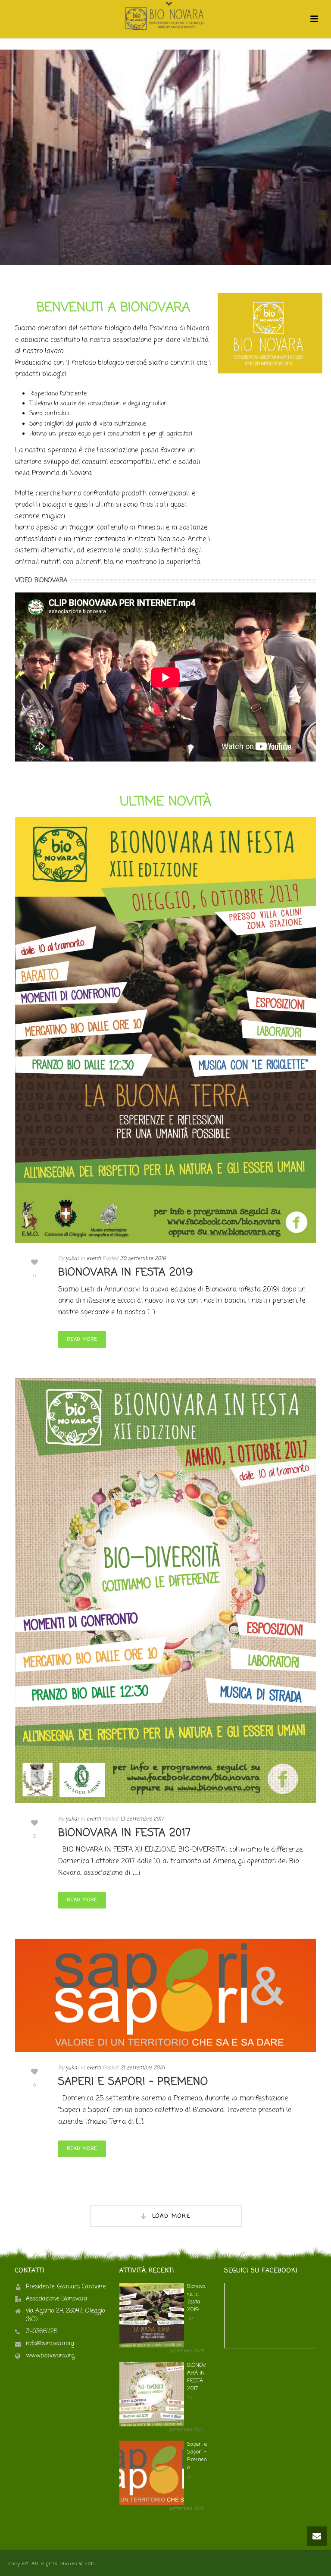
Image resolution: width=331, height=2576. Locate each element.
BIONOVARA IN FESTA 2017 (125, 1833)
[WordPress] (165, 19)
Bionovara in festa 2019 (126, 1273)
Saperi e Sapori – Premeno (133, 2082)
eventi (94, 1259)
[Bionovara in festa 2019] (165, 1030)
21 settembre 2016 (142, 2068)
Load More (172, 2216)
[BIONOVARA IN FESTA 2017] (165, 1591)
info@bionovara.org (50, 2344)
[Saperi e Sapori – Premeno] (165, 1995)
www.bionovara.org (50, 2356)
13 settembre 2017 (142, 1819)
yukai (72, 1259)
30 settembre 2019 (143, 1259)
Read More (82, 1339)
